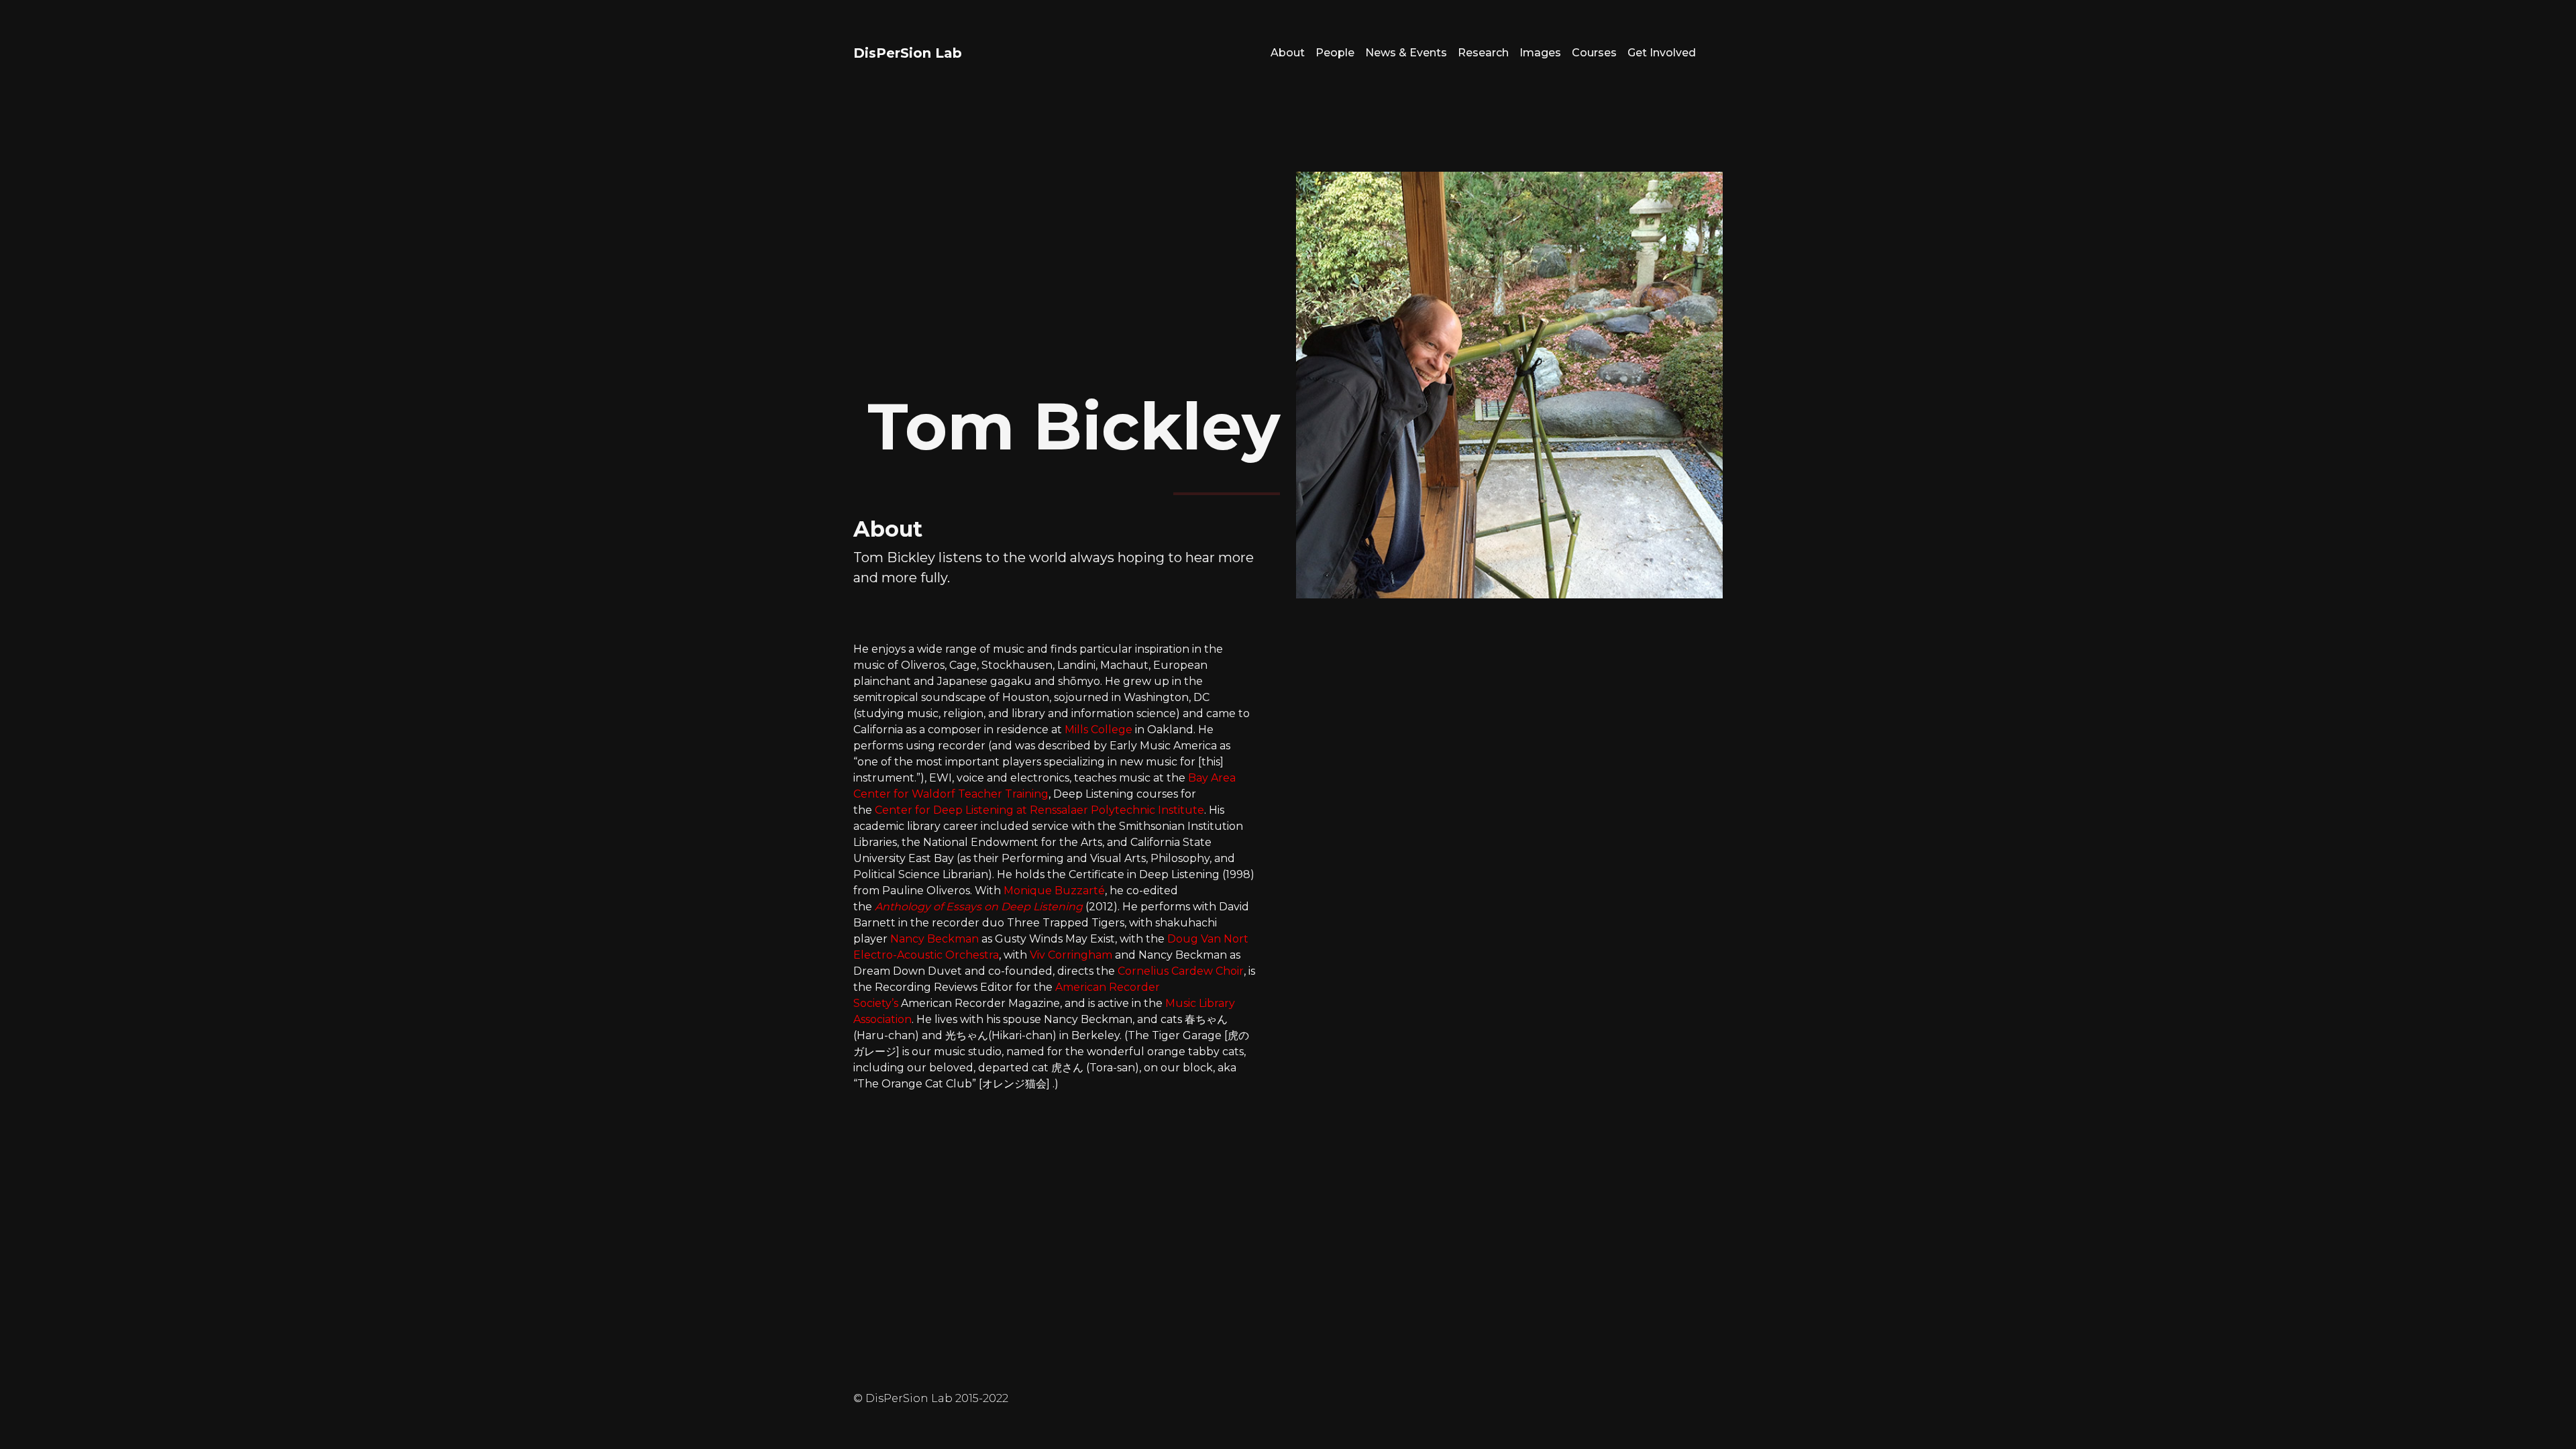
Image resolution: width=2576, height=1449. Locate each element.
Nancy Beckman (934, 939)
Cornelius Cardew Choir (1181, 971)
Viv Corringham (1071, 955)
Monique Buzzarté (1054, 891)
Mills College (1098, 730)
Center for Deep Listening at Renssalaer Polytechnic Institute (1039, 810)
